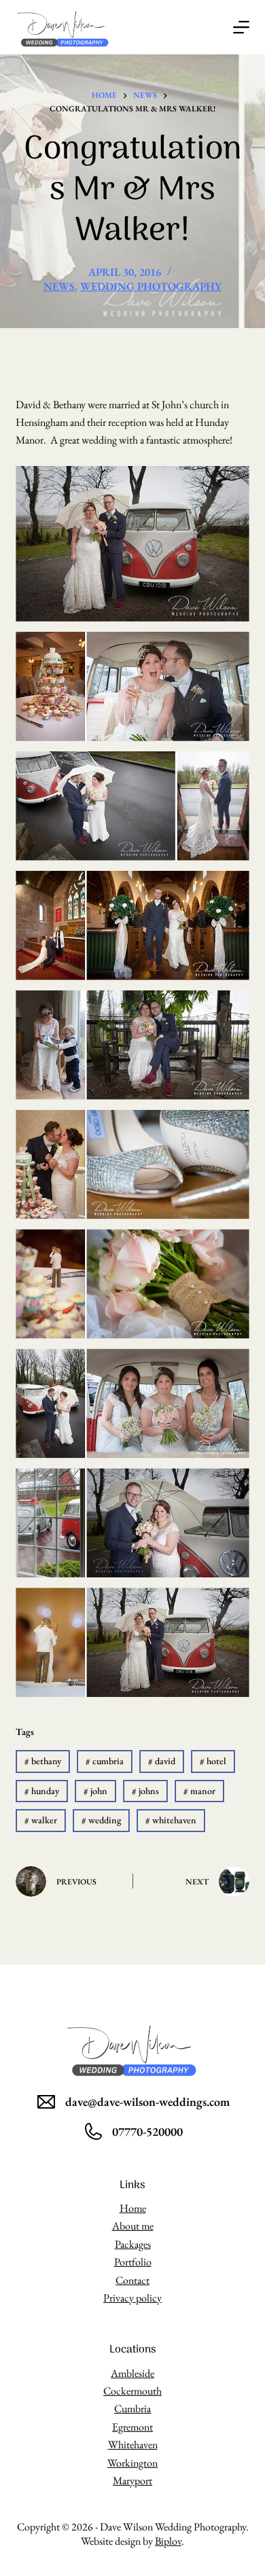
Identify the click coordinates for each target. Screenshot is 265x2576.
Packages (133, 2244)
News (59, 286)
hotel (213, 1761)
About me (133, 2226)
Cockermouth (132, 2391)
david (162, 1761)
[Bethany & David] (132, 544)
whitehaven (171, 1820)
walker (41, 1820)
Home (133, 2208)
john (95, 1791)
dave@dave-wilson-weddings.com (147, 2101)
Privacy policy (132, 2298)
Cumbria (132, 2409)
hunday (42, 1791)
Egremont (132, 2427)
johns (145, 1791)
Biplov (168, 2541)
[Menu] (241, 27)
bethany (43, 1761)
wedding (101, 1820)
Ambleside (132, 2373)
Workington (132, 2463)
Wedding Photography (151, 286)
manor (199, 1791)
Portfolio (133, 2262)
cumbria (105, 1761)
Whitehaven (133, 2445)
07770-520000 (147, 2131)
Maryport (132, 2481)
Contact (132, 2280)
